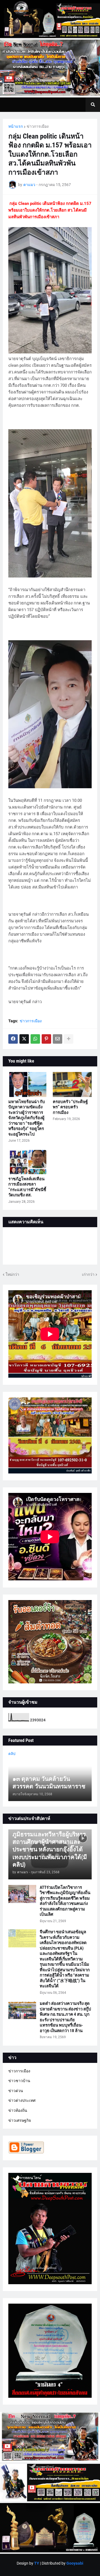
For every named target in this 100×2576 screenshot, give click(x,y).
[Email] (57, 1039)
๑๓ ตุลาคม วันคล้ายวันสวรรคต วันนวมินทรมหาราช (49, 1783)
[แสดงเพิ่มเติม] (69, 1039)
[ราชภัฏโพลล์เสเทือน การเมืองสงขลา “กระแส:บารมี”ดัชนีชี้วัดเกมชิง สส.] (28, 1162)
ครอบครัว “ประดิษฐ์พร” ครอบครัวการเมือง (70, 1107)
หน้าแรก (16, 126)
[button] (93, 105)
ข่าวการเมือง (38, 126)
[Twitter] (24, 1039)
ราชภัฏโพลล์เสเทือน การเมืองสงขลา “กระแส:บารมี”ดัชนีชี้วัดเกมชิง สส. (27, 1187)
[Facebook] (13, 1039)
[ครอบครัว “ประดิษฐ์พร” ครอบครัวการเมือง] (72, 1084)
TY (37, 2563)
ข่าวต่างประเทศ (22, 2100)
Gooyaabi (75, 2563)
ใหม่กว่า (12, 1274)
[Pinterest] (46, 1039)
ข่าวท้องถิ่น (18, 2110)
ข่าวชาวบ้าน (19, 2081)
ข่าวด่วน (16, 2091)
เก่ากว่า (88, 1274)
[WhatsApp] (35, 1039)
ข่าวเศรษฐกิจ (20, 2120)
